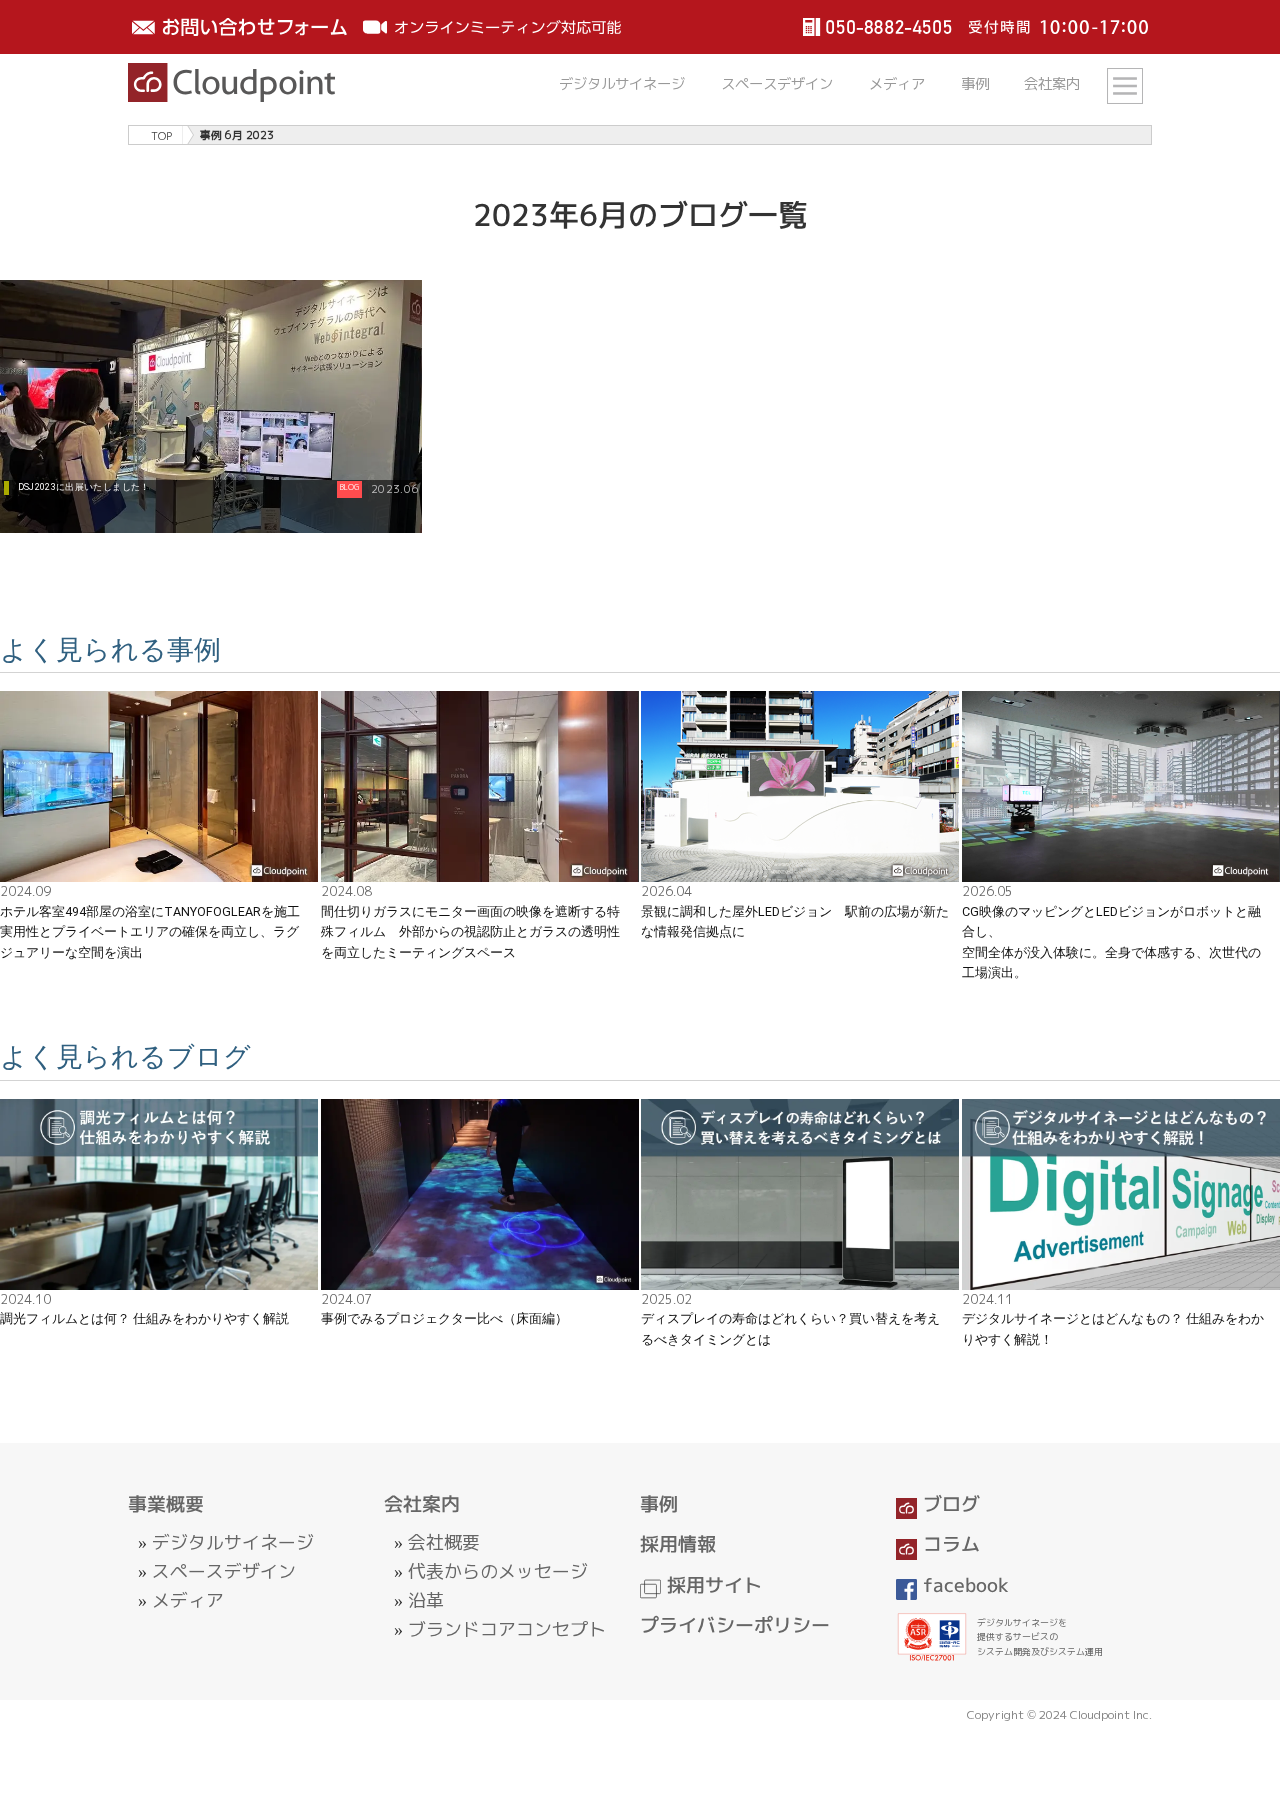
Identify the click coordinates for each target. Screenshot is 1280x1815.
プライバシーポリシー (735, 1625)
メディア (897, 84)
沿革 (426, 1600)
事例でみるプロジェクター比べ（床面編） (444, 1318)
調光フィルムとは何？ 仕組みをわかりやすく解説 (144, 1318)
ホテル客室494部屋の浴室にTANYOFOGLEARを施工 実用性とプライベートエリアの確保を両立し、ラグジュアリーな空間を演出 (156, 932)
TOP (161, 134)
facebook (963, 1585)
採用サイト (711, 1585)
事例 (975, 84)
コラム (948, 1544)
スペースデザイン (777, 84)
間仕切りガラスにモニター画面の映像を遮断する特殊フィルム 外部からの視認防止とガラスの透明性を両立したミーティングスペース (470, 932)
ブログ (948, 1504)
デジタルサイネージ (622, 84)
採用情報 (678, 1544)
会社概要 (444, 1542)
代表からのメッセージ (498, 1571)
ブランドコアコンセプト (507, 1629)
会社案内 (1052, 84)
